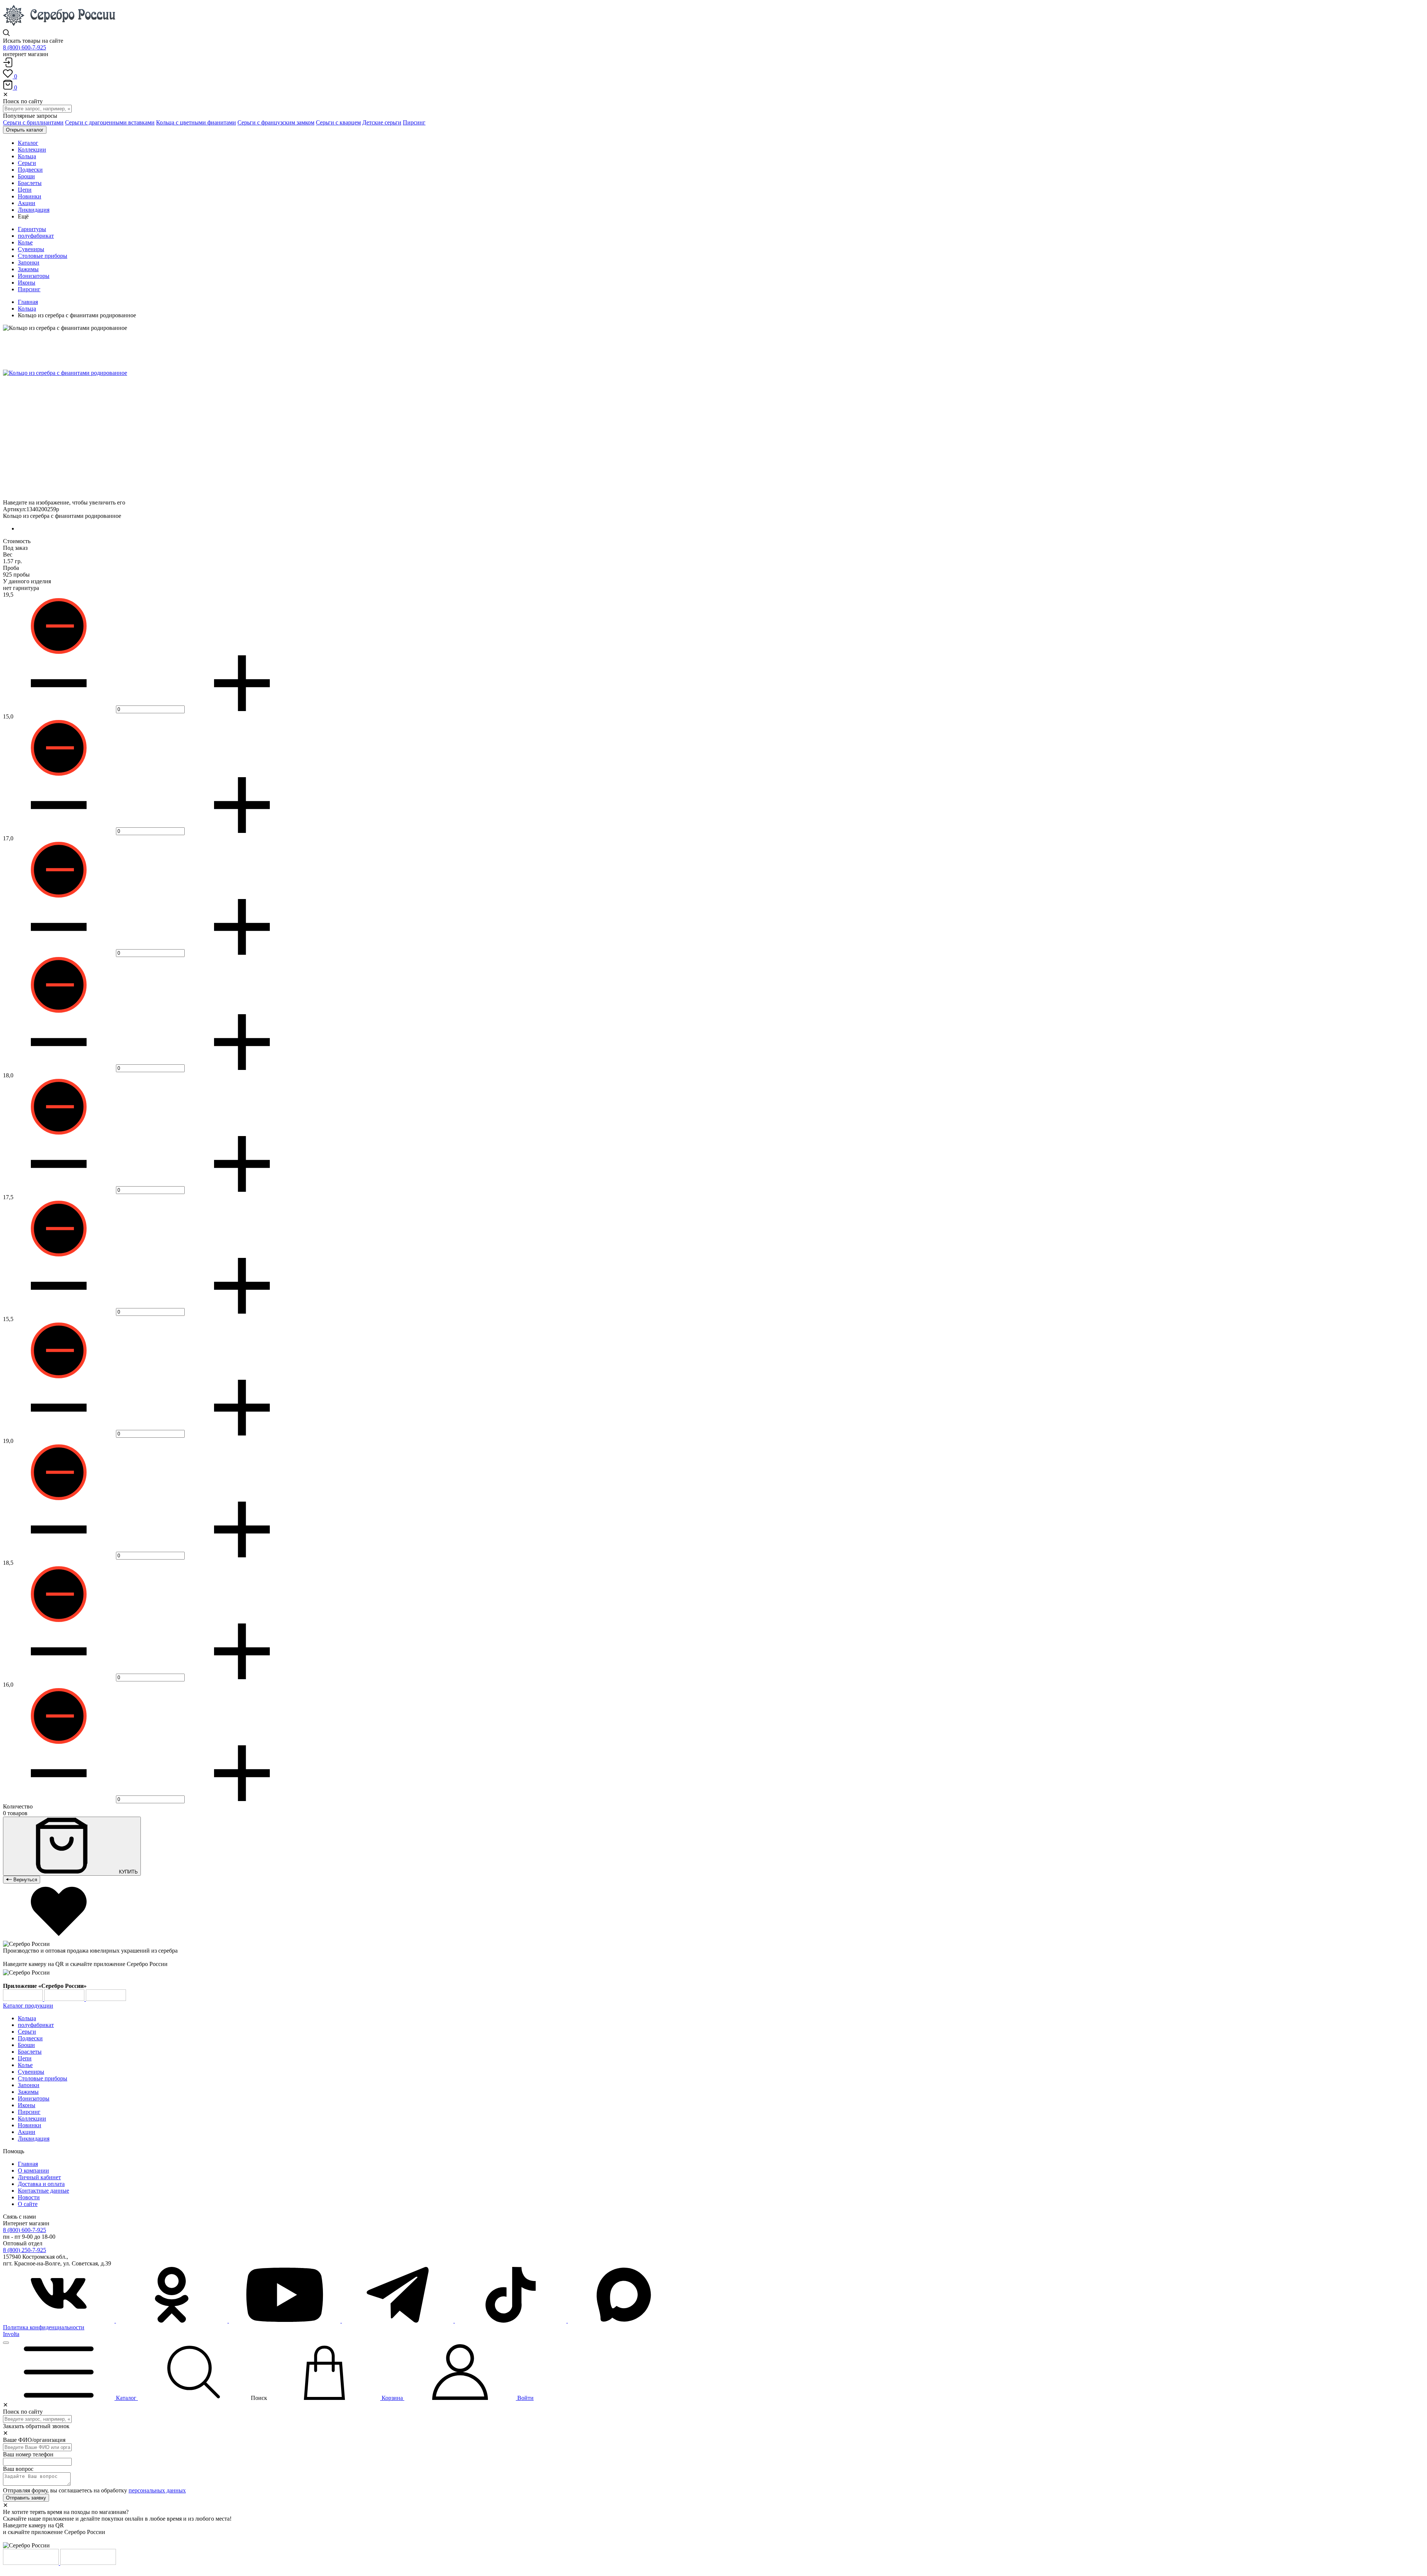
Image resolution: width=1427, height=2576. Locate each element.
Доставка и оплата (41, 2184)
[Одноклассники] (172, 2321)
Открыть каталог (25, 130)
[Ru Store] (106, 1999)
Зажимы (28, 269)
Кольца (27, 309)
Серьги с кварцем (338, 122)
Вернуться (25, 1880)
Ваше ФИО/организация (34, 2440)
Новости (29, 2197)
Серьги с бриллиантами (33, 122)
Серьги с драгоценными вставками (110, 122)
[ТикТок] (511, 2321)
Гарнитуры (32, 229)
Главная (28, 302)
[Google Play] (24, 1999)
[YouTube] (285, 2321)
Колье (25, 242)
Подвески (30, 2038)
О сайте (28, 2204)
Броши (26, 2045)
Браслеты (30, 2052)
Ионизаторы (34, 276)
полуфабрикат (36, 236)
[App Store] (65, 1999)
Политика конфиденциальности (44, 2327)
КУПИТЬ (128, 1872)
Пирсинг (414, 122)
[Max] (624, 2321)
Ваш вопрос (18, 2469)
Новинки (30, 2125)
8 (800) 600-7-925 (25, 47)
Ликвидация (34, 2139)
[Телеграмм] (398, 2321)
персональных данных (157, 2490)
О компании (33, 2171)
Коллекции (32, 2118)
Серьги (27, 2032)
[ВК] (59, 2321)
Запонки (29, 262)
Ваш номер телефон (28, 2454)
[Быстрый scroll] (6, 2343)
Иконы (27, 283)
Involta (11, 2334)
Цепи (25, 2058)
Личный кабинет (39, 2177)
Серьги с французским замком (276, 122)
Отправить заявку (26, 2498)
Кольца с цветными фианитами (196, 122)
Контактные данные (43, 2191)
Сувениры (31, 249)
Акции (27, 2132)
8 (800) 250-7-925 (25, 2250)
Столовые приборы (43, 256)
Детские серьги (382, 122)
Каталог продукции (28, 2006)
